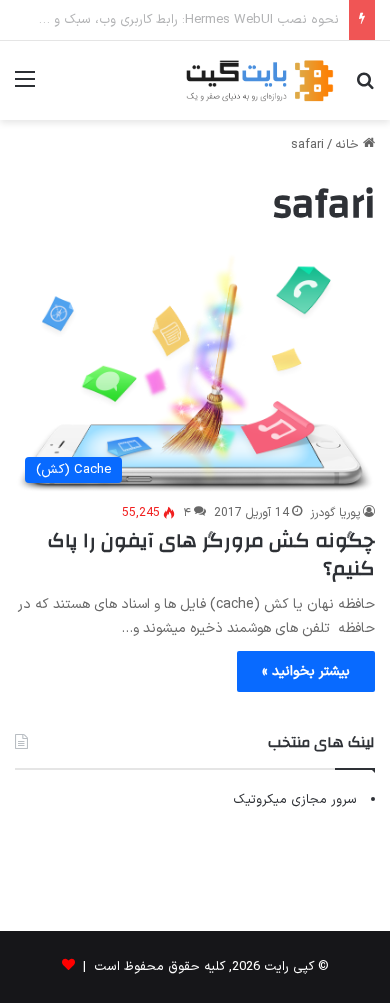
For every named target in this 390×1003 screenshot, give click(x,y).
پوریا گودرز (335, 513)
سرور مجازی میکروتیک (295, 800)
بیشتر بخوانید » (306, 671)
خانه (349, 145)
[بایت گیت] (260, 80)
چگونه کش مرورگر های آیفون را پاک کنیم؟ (211, 554)
